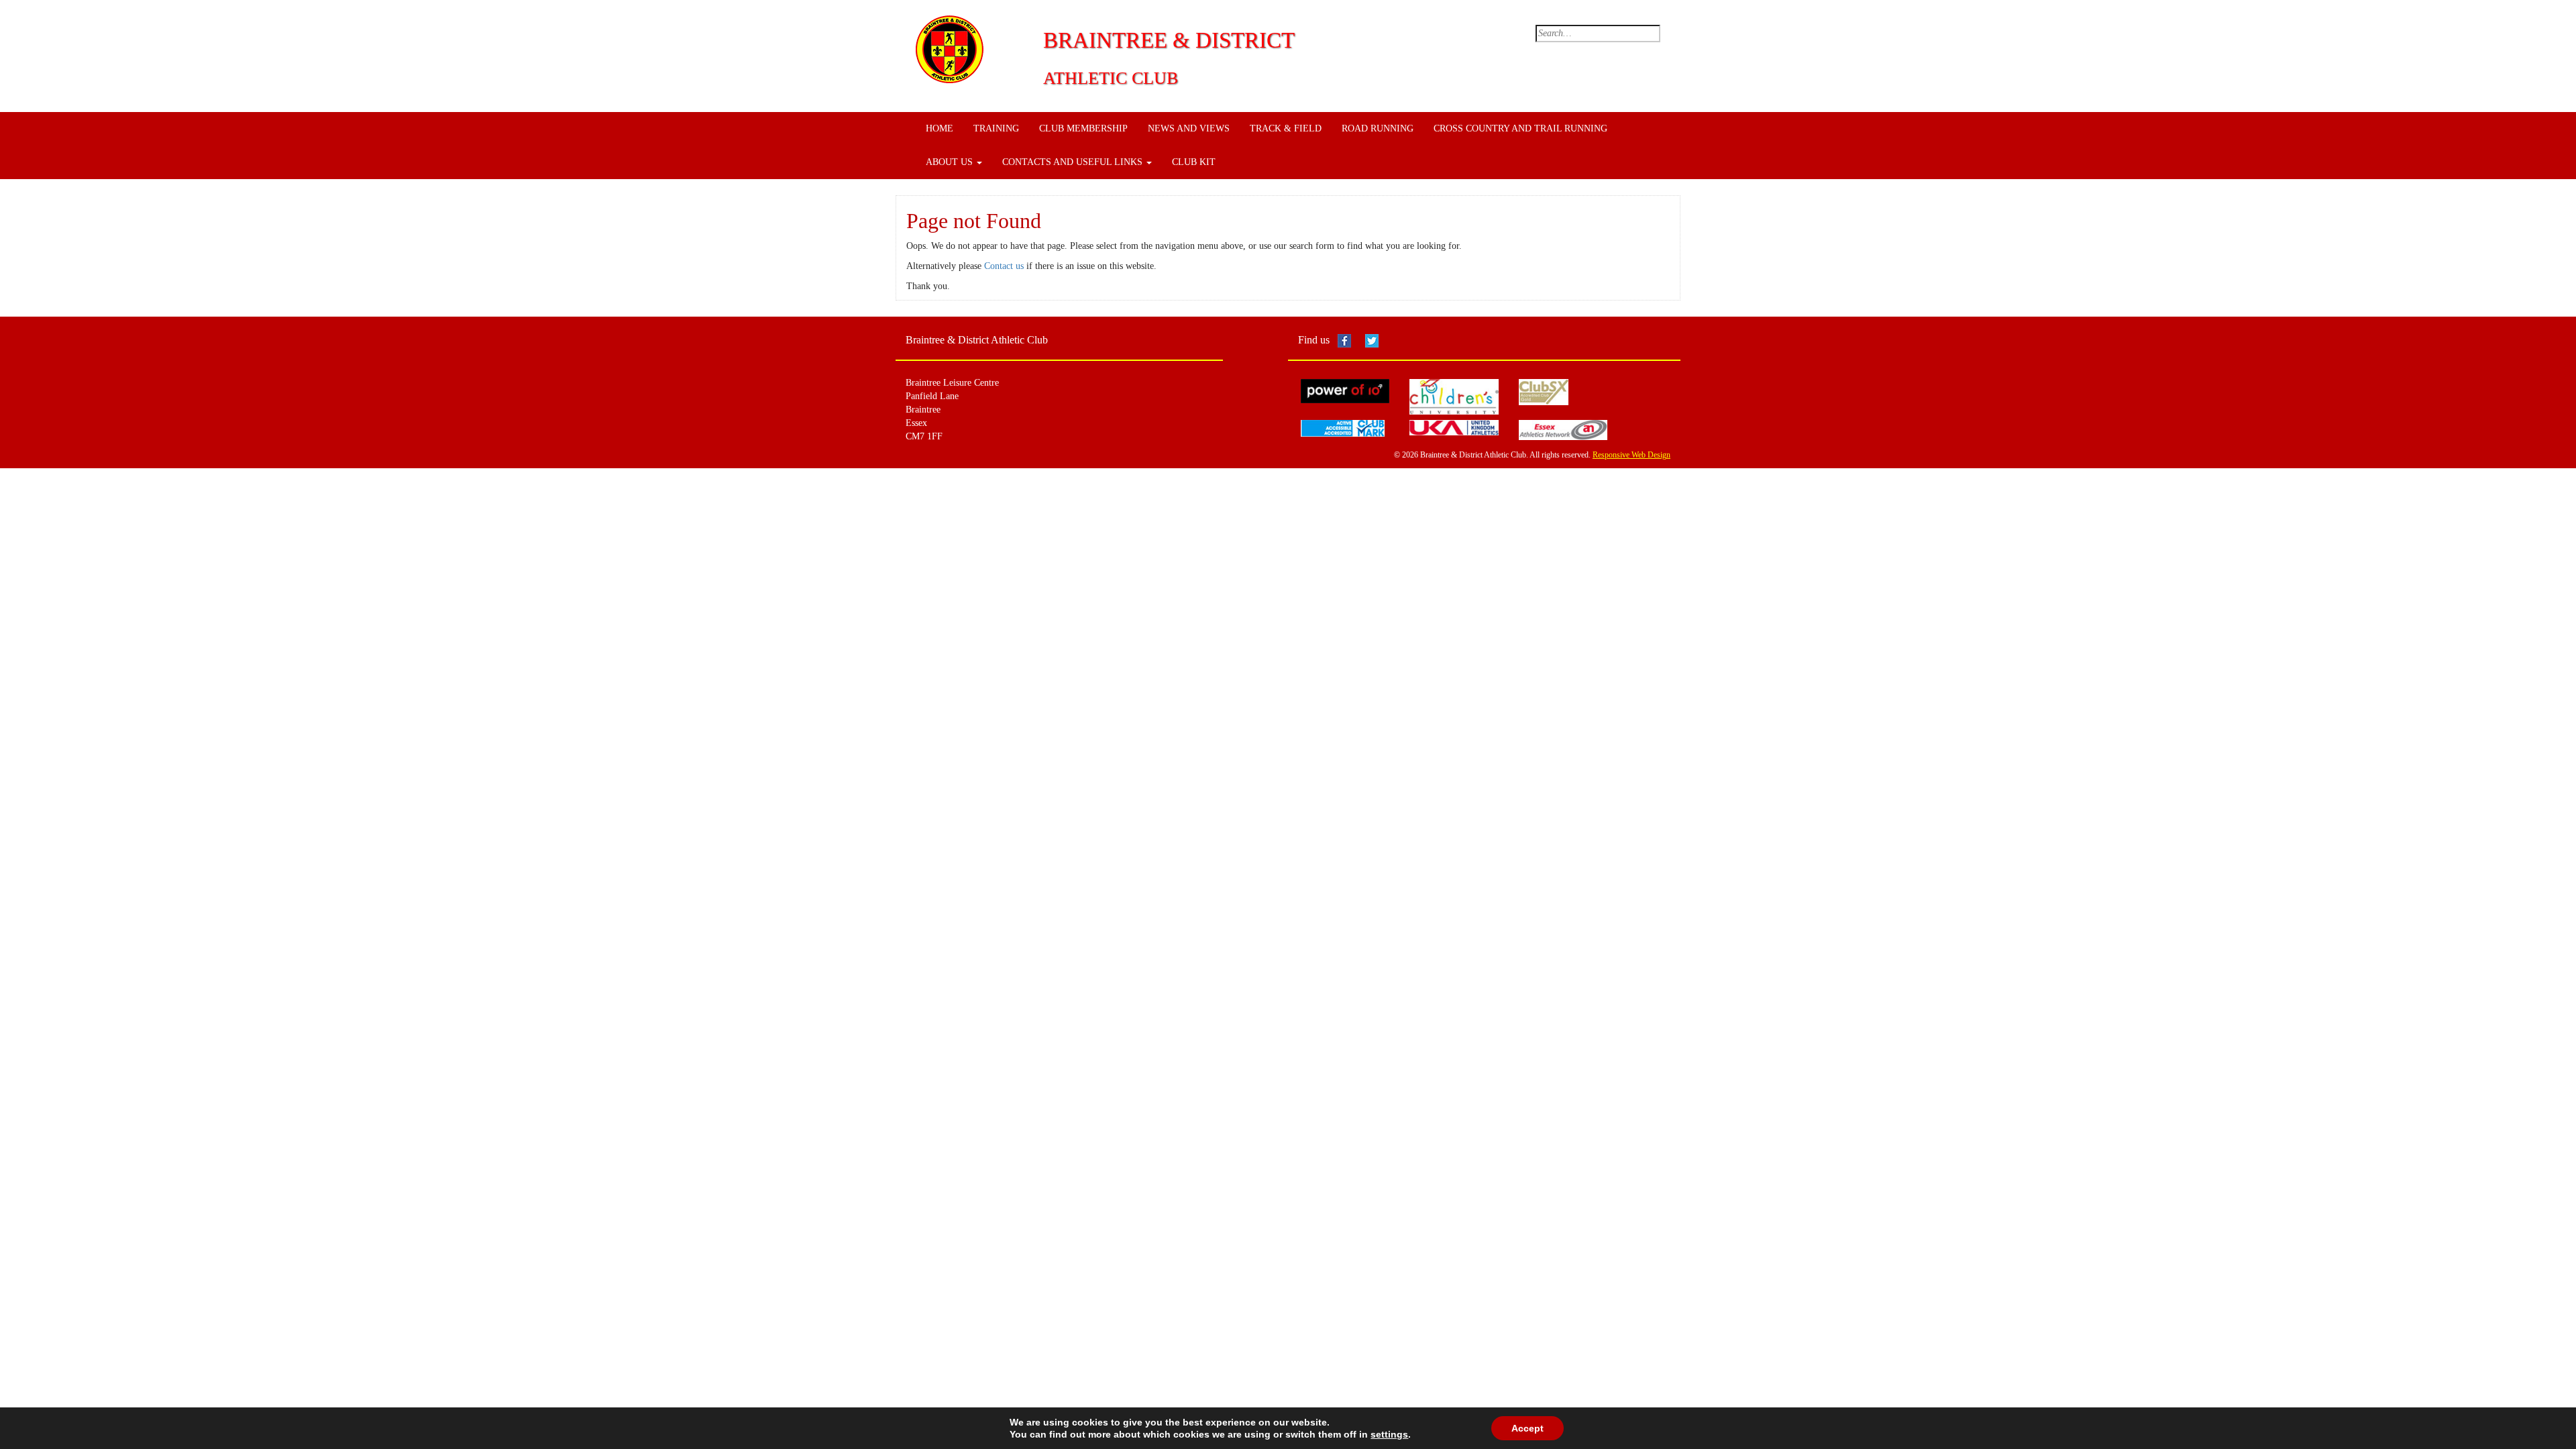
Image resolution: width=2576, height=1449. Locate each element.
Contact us (1004, 266)
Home (940, 128)
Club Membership (1083, 128)
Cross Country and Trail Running (1520, 128)
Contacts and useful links (1074, 162)
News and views (1189, 128)
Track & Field (1286, 128)
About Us (951, 162)
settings (1389, 1434)
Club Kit (1194, 162)
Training (996, 128)
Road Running (1378, 128)
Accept (1527, 1428)
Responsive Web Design (1631, 455)
